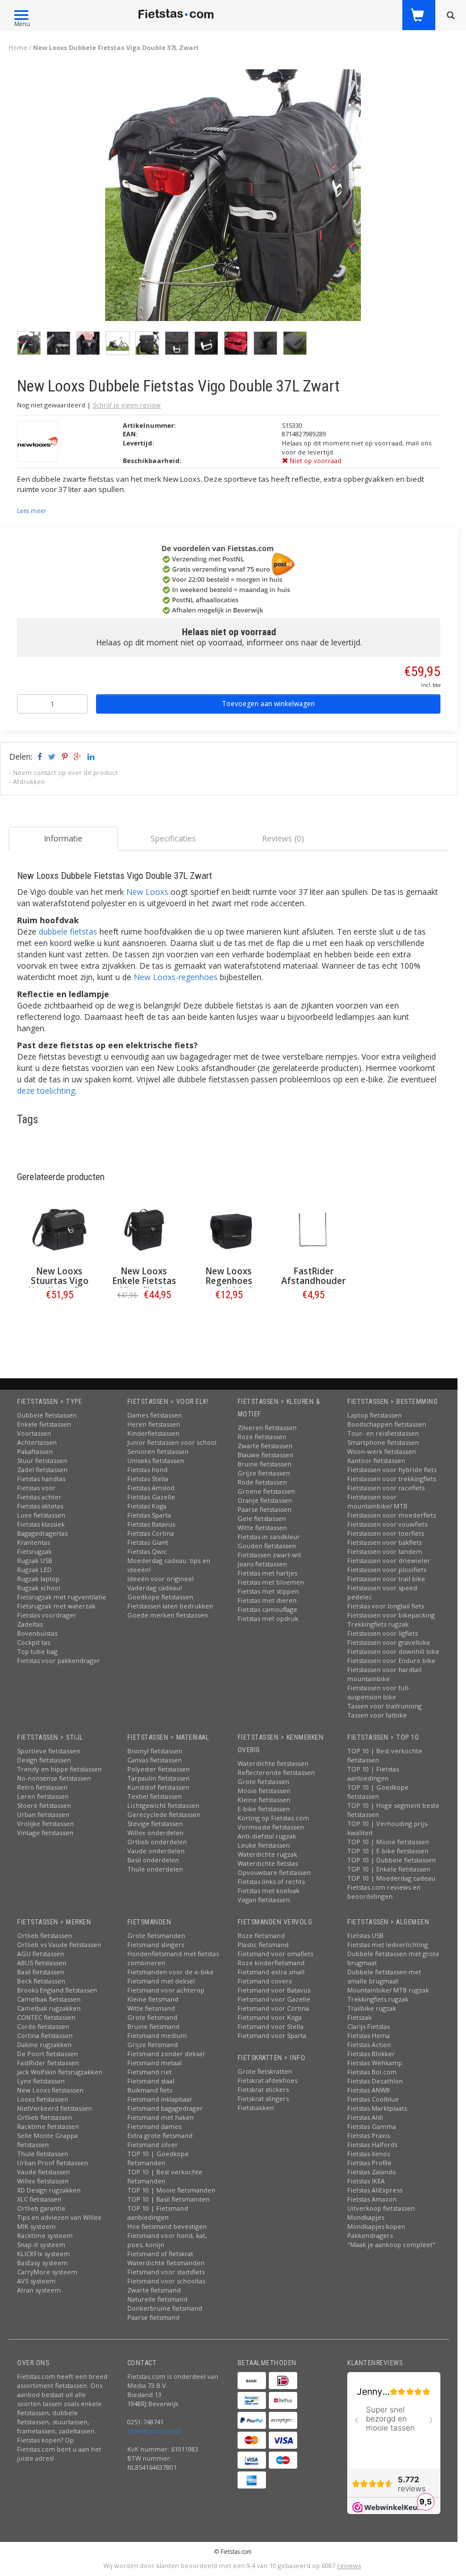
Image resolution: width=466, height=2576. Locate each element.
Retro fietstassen (42, 1787)
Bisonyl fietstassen (155, 1751)
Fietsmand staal (151, 2081)
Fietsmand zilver (153, 2144)
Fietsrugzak (34, 1551)
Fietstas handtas (41, 1479)
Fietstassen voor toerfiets (386, 1533)
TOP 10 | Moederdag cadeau (391, 1878)
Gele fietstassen (262, 1518)
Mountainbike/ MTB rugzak (388, 1990)
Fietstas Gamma (372, 2126)
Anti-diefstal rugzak (267, 1836)
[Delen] (39, 756)
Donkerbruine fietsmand (165, 2308)
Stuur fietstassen (42, 1460)
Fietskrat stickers (263, 2089)
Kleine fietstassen (264, 1800)
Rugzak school (39, 1588)
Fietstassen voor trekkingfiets (392, 1479)
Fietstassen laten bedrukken (170, 1606)
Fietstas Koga (147, 1506)
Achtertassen (37, 1442)
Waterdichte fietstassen (273, 1763)
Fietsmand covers (265, 1981)
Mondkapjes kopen (376, 2226)
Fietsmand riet (149, 2072)
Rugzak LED (34, 1570)
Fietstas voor (36, 1488)
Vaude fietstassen (43, 2172)
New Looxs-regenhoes (176, 977)
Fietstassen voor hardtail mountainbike (384, 1674)
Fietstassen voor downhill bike (393, 1651)
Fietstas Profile (369, 2163)
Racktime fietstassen (48, 2126)
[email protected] (154, 2431)
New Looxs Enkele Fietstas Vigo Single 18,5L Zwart (144, 1286)
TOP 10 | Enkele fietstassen (389, 1869)
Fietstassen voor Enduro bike (391, 1660)
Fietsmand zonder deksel (166, 2054)
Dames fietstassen (155, 1415)
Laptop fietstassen (375, 1415)
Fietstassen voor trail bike (386, 1579)
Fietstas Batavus (151, 1524)
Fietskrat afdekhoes (267, 2080)
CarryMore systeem (47, 2272)
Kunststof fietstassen (158, 1787)
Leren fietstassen (43, 1796)
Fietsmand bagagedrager (165, 2108)
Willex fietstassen (43, 2181)
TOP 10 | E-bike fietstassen (388, 1851)
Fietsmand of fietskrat (160, 2254)
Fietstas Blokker (371, 2054)
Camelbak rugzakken (49, 2008)
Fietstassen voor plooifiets (387, 1570)
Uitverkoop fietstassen (381, 2208)
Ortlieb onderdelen (157, 1842)
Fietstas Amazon (372, 2199)
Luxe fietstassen (41, 1515)
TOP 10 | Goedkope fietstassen (378, 1792)
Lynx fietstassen (41, 2081)
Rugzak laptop (38, 1579)
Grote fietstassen (263, 1781)
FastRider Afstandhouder (313, 1276)
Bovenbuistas (37, 1633)
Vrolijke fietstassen (45, 1823)
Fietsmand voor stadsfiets (166, 2272)
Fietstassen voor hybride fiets (392, 1470)
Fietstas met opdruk (268, 1618)
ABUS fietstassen (42, 1963)
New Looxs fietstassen (50, 2090)
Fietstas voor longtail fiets (386, 1606)
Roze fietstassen (262, 1437)
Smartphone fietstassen (383, 1442)
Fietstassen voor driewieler (389, 1560)
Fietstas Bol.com (372, 2072)
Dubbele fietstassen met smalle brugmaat (384, 1976)
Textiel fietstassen (155, 1796)
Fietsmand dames (154, 2126)
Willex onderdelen (155, 1833)
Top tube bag (37, 1651)
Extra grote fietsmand (160, 2135)
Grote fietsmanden (156, 1935)
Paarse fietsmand (153, 2317)
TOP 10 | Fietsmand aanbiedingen (158, 2213)
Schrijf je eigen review (127, 405)
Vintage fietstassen (45, 1833)
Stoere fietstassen (44, 1805)
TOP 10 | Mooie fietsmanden (171, 2190)
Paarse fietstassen (265, 1509)
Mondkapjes (366, 2217)
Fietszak (359, 2017)
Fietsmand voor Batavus (274, 1990)
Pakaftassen (35, 1451)
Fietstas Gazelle (151, 1497)
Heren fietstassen (154, 1424)
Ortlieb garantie (41, 2208)
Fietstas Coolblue (373, 2099)
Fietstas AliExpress (375, 2190)
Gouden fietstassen (267, 1546)
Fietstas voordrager (47, 1615)
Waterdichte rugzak (267, 1854)
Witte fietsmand (151, 2008)
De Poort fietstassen (47, 2054)
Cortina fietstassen (45, 2035)
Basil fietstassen (41, 1972)
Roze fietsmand (261, 1935)
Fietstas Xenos (369, 2154)
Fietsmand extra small (271, 1972)
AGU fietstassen (41, 1954)
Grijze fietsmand (153, 2044)
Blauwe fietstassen (265, 1455)
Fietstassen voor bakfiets (384, 1542)
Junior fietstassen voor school (172, 1442)
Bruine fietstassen (265, 1464)
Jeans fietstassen (262, 1564)
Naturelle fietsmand (157, 2299)
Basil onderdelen (153, 1860)
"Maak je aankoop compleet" (391, 2244)
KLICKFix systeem (43, 2254)
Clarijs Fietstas (369, 2026)
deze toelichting (46, 1091)
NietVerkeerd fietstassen (55, 2108)
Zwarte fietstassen (265, 1446)
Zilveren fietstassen (267, 1427)
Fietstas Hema (369, 2035)
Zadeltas (30, 1624)
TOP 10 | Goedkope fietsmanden (158, 2158)
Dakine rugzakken (44, 2044)
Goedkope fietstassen (160, 1597)
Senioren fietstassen (158, 1451)
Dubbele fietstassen (47, 1415)
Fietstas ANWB (369, 2090)
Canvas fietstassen (155, 1760)
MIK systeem (36, 2226)
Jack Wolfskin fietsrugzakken (60, 2072)
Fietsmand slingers (156, 1944)
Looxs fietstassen (43, 2099)
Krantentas (34, 1542)
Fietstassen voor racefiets (386, 1488)
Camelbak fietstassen (49, 1999)
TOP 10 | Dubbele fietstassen (392, 1860)
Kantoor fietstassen (376, 1460)
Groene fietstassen (266, 1491)
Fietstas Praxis (369, 2135)
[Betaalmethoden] (252, 2381)
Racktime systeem (45, 2235)
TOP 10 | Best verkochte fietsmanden (165, 2176)
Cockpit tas (34, 1642)
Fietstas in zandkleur (269, 1537)
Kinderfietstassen (153, 1433)
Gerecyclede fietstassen (164, 1814)
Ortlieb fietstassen (45, 1935)
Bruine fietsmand (153, 2026)
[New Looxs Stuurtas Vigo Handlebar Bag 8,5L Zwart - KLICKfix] (59, 1230)
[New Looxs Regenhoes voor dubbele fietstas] (229, 1230)
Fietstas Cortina (151, 1533)
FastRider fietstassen (48, 2063)
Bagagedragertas (42, 1533)
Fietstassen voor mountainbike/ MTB (377, 1501)
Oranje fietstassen (265, 1500)
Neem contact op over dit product (65, 772)
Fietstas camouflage (267, 1609)
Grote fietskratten (265, 2071)
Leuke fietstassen (264, 1845)
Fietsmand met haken (161, 2117)
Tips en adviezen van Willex (59, 2217)
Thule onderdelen (155, 1869)
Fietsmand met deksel (161, 1981)
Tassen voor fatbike (377, 1715)
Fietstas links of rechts (271, 1881)
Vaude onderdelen (156, 1851)
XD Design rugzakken (49, 2190)
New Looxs (147, 892)
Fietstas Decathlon (375, 2081)
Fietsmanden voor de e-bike (170, 1972)
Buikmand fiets (150, 2090)
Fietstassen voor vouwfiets (387, 1524)
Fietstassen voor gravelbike (389, 1642)
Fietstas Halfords (372, 2144)
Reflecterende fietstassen (276, 1772)
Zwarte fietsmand (154, 2290)
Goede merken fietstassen (168, 1615)
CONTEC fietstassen (46, 2017)
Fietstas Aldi (365, 2117)
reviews (349, 2565)
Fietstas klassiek (41, 1524)
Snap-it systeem (41, 2244)
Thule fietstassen (43, 2154)
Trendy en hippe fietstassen (59, 1769)
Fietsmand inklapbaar (160, 2099)
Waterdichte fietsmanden (166, 2263)
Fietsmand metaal (155, 2063)
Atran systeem (39, 2290)
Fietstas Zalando (372, 2172)
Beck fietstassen (41, 1981)
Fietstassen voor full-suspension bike (379, 1692)
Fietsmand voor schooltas (166, 2281)
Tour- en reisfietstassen (383, 1433)
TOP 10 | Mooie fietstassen (388, 1842)
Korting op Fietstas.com (273, 1818)
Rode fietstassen (262, 1482)
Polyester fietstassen (159, 1769)
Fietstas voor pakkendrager (59, 1660)
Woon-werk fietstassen (382, 1451)
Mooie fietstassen (264, 1791)
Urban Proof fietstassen (53, 2163)
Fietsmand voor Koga (270, 2017)
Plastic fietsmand (263, 1944)
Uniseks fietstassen (156, 1460)
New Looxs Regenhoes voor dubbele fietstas (229, 1286)
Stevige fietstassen (155, 1823)
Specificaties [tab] (173, 838)
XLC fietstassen (39, 2199)
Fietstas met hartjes (267, 1573)
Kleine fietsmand (153, 1999)
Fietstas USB (365, 1935)
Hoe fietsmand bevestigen (167, 2226)
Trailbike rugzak (372, 2008)
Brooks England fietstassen (57, 1990)
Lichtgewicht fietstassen (163, 1805)
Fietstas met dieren (267, 1600)
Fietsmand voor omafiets (275, 1954)
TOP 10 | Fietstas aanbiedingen (373, 1773)
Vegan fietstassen (264, 1900)
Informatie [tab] (63, 838)
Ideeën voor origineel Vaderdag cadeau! (161, 1583)
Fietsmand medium (157, 2035)
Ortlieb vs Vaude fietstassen (59, 1944)
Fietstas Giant (148, 1542)
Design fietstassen (44, 1760)
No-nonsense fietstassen (54, 1778)
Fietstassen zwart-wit (269, 1555)
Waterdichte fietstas (268, 1863)
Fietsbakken (256, 2108)
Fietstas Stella (148, 1479)
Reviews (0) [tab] (283, 838)
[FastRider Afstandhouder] (313, 1230)
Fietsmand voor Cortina (273, 2008)
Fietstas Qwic (147, 1551)
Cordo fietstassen (43, 2026)
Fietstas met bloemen (271, 1582)
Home (18, 47)
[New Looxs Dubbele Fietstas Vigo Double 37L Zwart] (233, 198)
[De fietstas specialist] (176, 14)
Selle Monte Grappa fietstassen (47, 2140)
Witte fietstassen (262, 1527)
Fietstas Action (369, 2044)
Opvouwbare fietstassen (274, 1872)
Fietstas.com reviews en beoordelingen (384, 1892)
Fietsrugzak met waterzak (56, 1606)
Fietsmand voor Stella (271, 2026)
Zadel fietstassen (42, 1470)
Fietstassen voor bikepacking (391, 1615)
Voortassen (34, 1433)
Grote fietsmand (152, 2017)
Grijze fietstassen (264, 1473)
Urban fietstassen (43, 1814)
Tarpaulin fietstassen (159, 1778)
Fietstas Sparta (149, 1515)
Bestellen (60, 1318)
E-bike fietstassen (264, 1809)
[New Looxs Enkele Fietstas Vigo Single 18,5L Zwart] (144, 1230)
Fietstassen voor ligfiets (382, 1633)
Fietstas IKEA (366, 2181)
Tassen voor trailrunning (384, 1706)
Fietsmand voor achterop (166, 1990)
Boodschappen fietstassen (387, 1424)
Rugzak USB (35, 1560)
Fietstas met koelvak (269, 1891)
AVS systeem (36, 2281)
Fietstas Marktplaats (377, 2108)
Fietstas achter (39, 1497)
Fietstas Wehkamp (375, 2063)
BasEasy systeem (42, 2263)
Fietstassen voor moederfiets (392, 1515)
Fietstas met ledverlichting (388, 1944)
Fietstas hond (147, 1470)
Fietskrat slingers (263, 2098)
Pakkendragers (370, 2235)
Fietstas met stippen (268, 1591)
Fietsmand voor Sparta (272, 2035)
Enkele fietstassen (44, 1424)
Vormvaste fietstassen (271, 1827)
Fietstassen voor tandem (385, 1551)
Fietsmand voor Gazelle (274, 1999)
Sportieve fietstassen (49, 1751)
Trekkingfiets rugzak (378, 1624)
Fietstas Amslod (151, 1488)
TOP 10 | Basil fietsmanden (168, 2199)
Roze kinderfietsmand (271, 1963)
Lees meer (32, 511)
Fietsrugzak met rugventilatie (62, 1597)
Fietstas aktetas (40, 1506)
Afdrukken (29, 781)
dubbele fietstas (68, 931)
